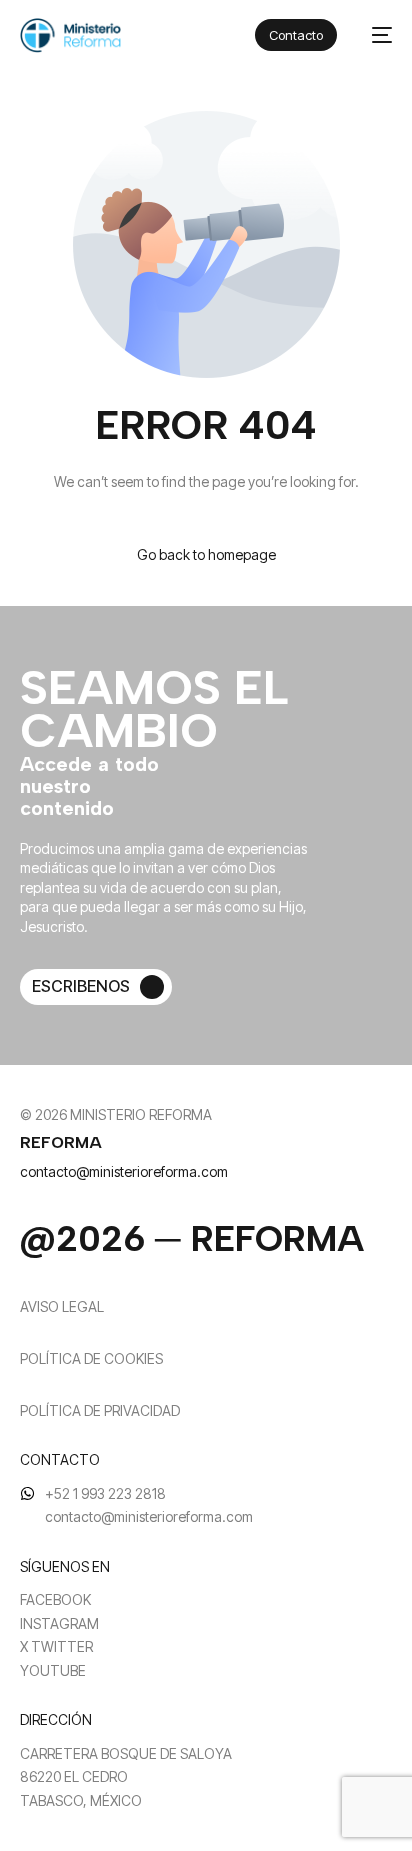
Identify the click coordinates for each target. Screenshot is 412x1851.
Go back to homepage (206, 554)
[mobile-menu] (374, 35)
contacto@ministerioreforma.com (124, 1171)
